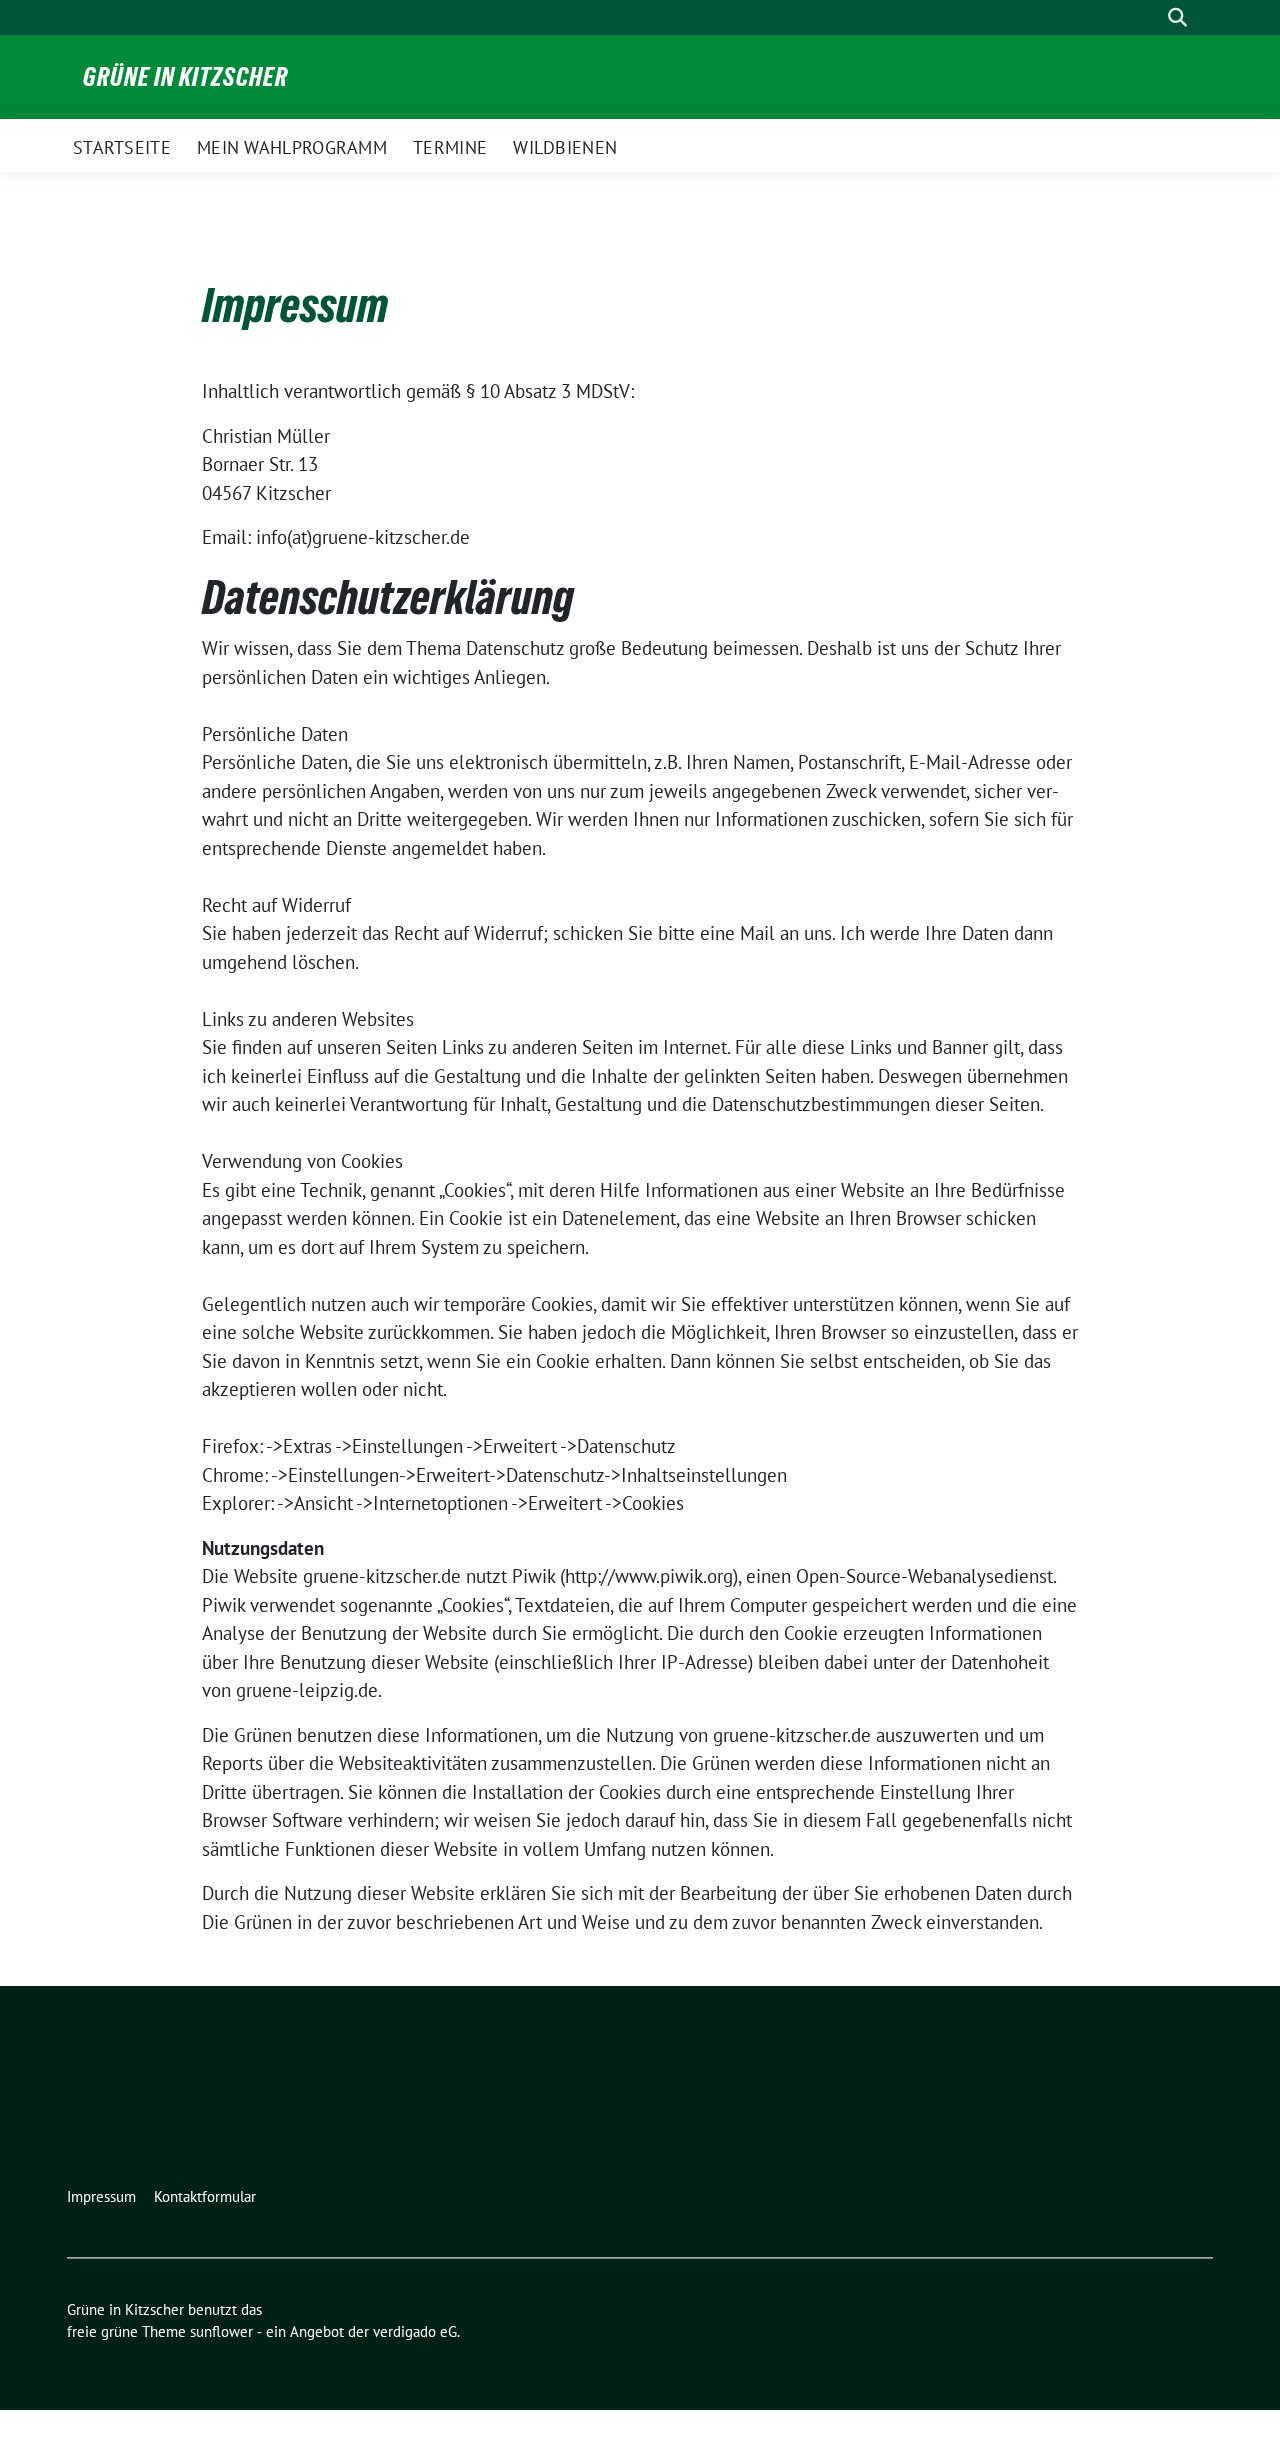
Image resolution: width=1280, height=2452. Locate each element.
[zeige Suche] (1177, 17)
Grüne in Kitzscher (185, 77)
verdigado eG (415, 2331)
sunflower (221, 2331)
